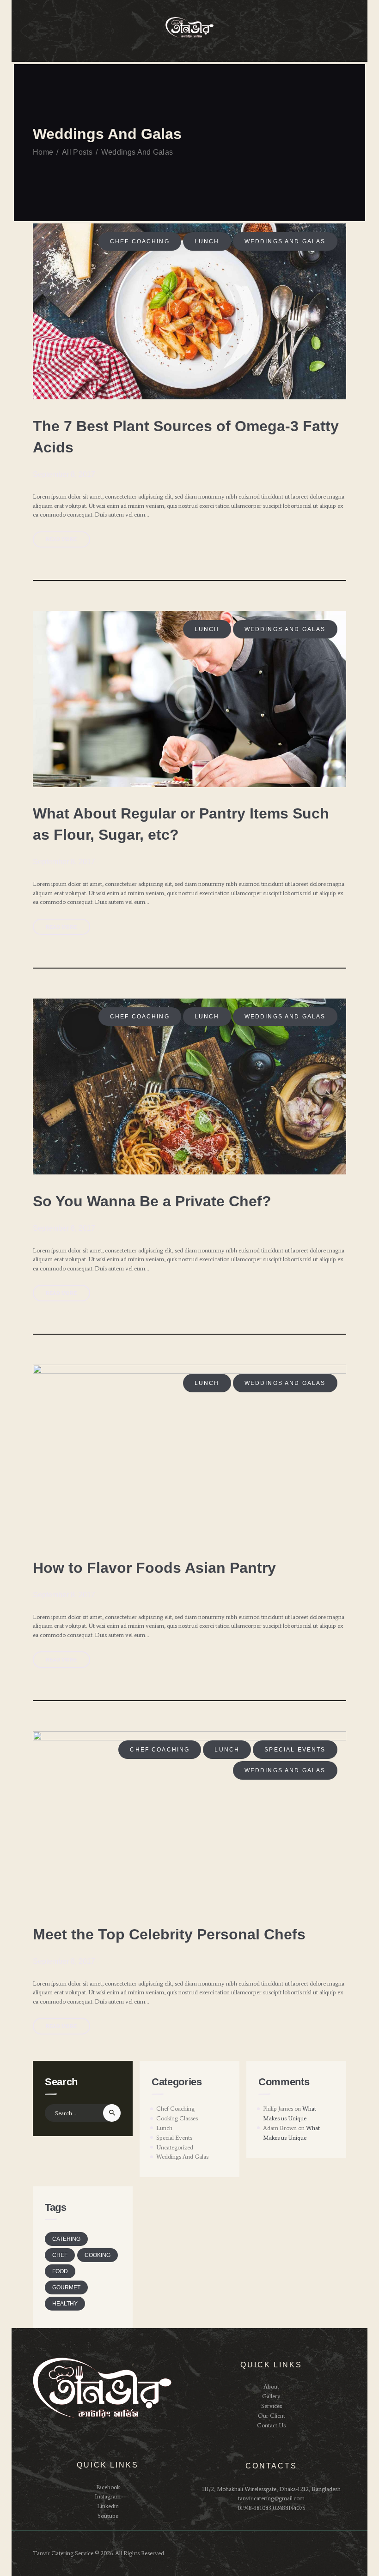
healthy (65, 2304)
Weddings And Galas (285, 241)
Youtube (108, 2516)
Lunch (207, 241)
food (60, 2271)
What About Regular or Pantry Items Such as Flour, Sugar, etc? (181, 824)
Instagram (108, 2496)
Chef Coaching (140, 241)
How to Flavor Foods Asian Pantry (154, 1568)
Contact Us (271, 2425)
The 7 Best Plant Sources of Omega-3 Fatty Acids (186, 437)
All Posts (77, 152)
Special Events (295, 1750)
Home (43, 152)
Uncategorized (175, 2147)
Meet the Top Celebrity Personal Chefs (169, 1934)
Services (272, 2406)
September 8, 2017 (64, 474)
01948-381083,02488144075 (272, 2508)
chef (60, 2255)
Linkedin (108, 2506)
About (271, 2386)
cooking (98, 2255)
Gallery (271, 2396)
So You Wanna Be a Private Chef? (152, 1201)
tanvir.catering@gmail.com (271, 2498)
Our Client (272, 2416)
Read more (61, 539)
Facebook (108, 2487)
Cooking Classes (177, 2118)
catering (66, 2239)
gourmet (66, 2287)
